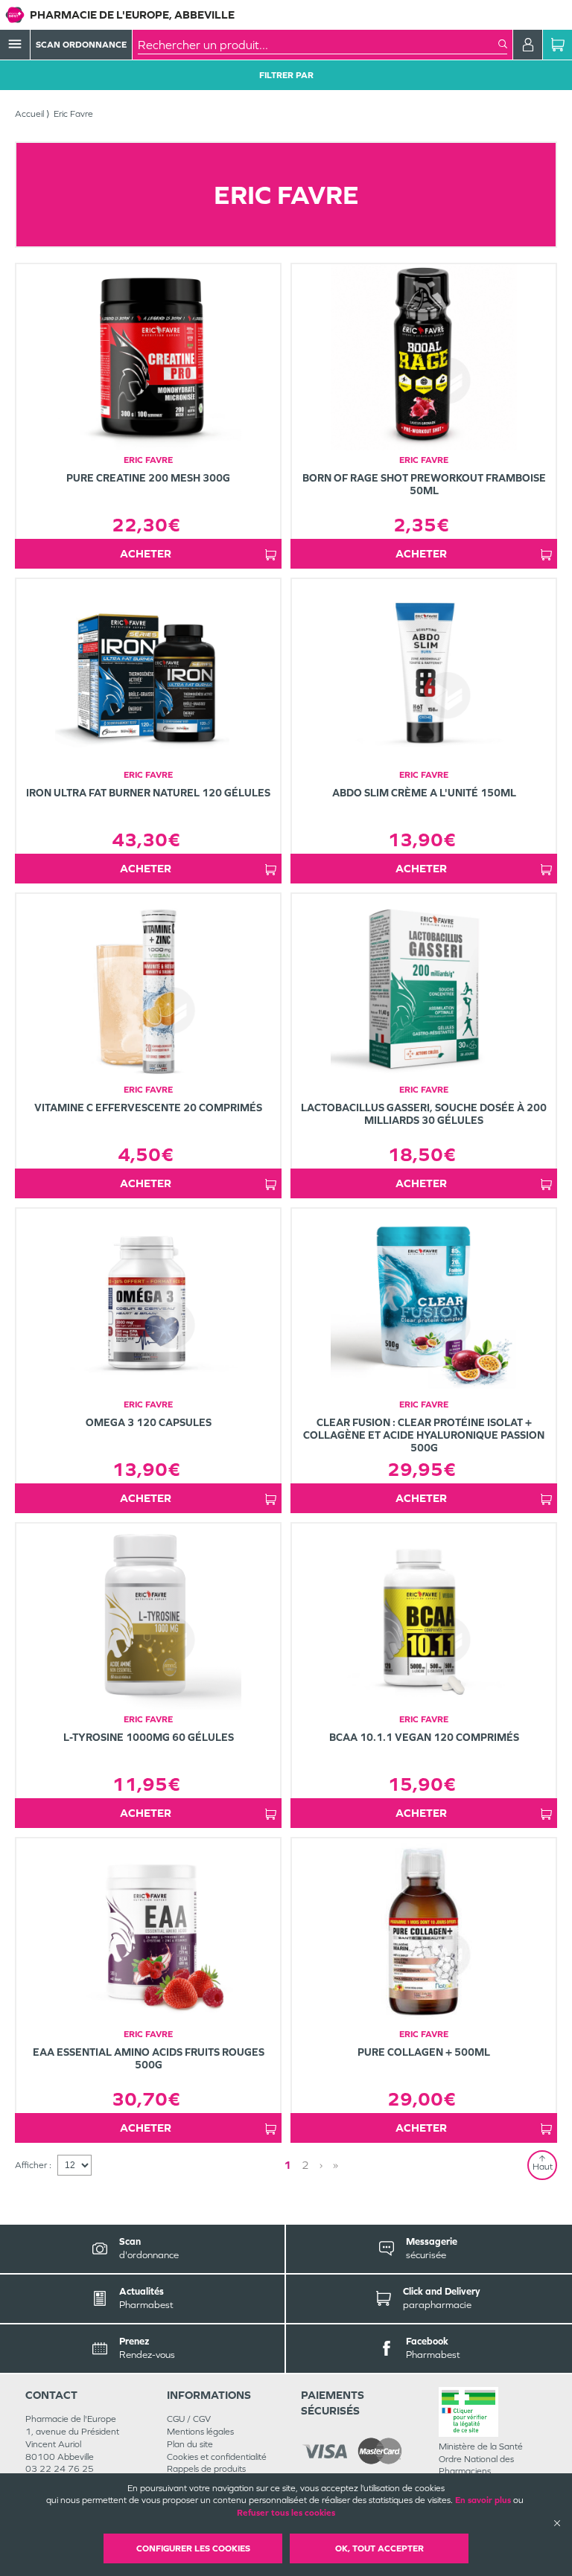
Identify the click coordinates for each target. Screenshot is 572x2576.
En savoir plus (483, 2500)
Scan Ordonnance (81, 45)
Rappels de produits (206, 2469)
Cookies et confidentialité (217, 2457)
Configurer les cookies (193, 2548)
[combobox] (318, 45)
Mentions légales (200, 2432)
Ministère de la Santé (481, 2446)
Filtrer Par (286, 75)
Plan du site (190, 2444)
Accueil (29, 114)
